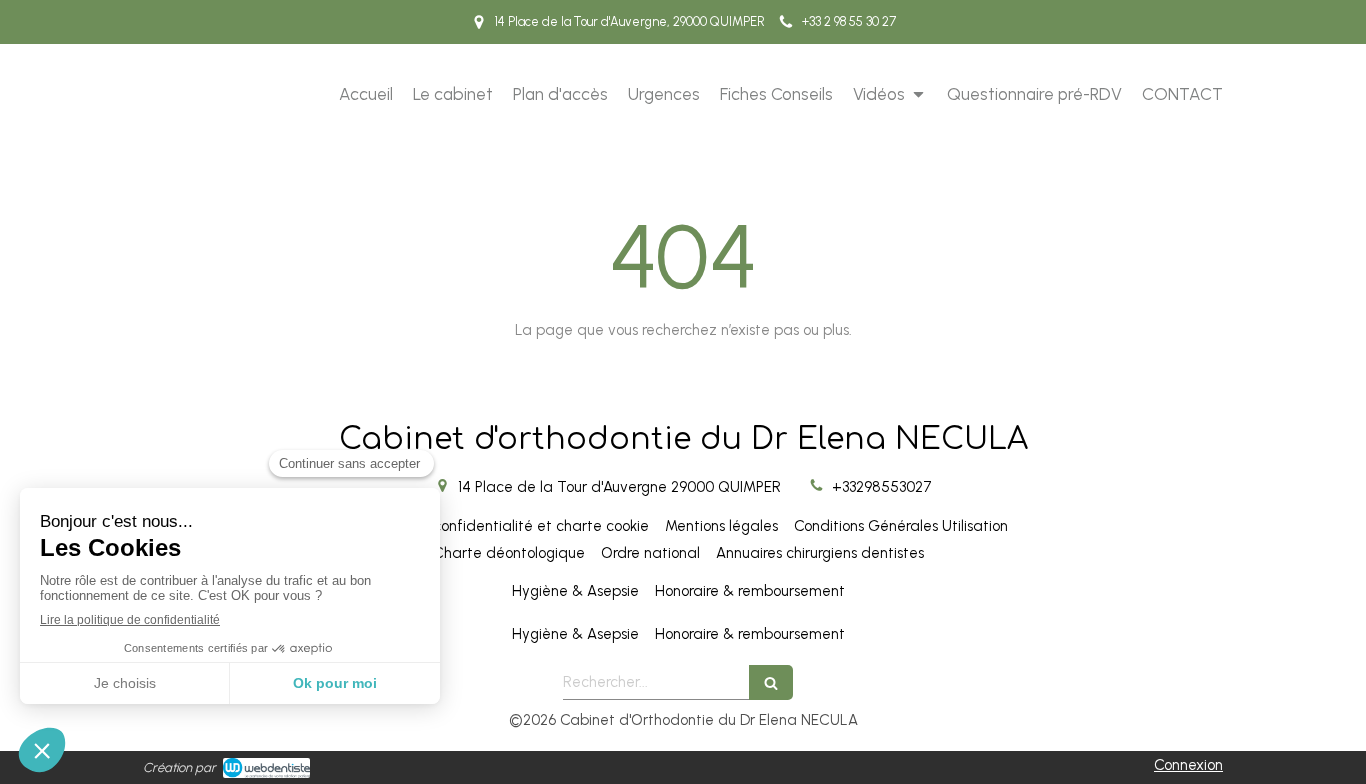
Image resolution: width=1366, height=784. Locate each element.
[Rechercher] (771, 682)
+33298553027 (882, 487)
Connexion (1188, 765)
